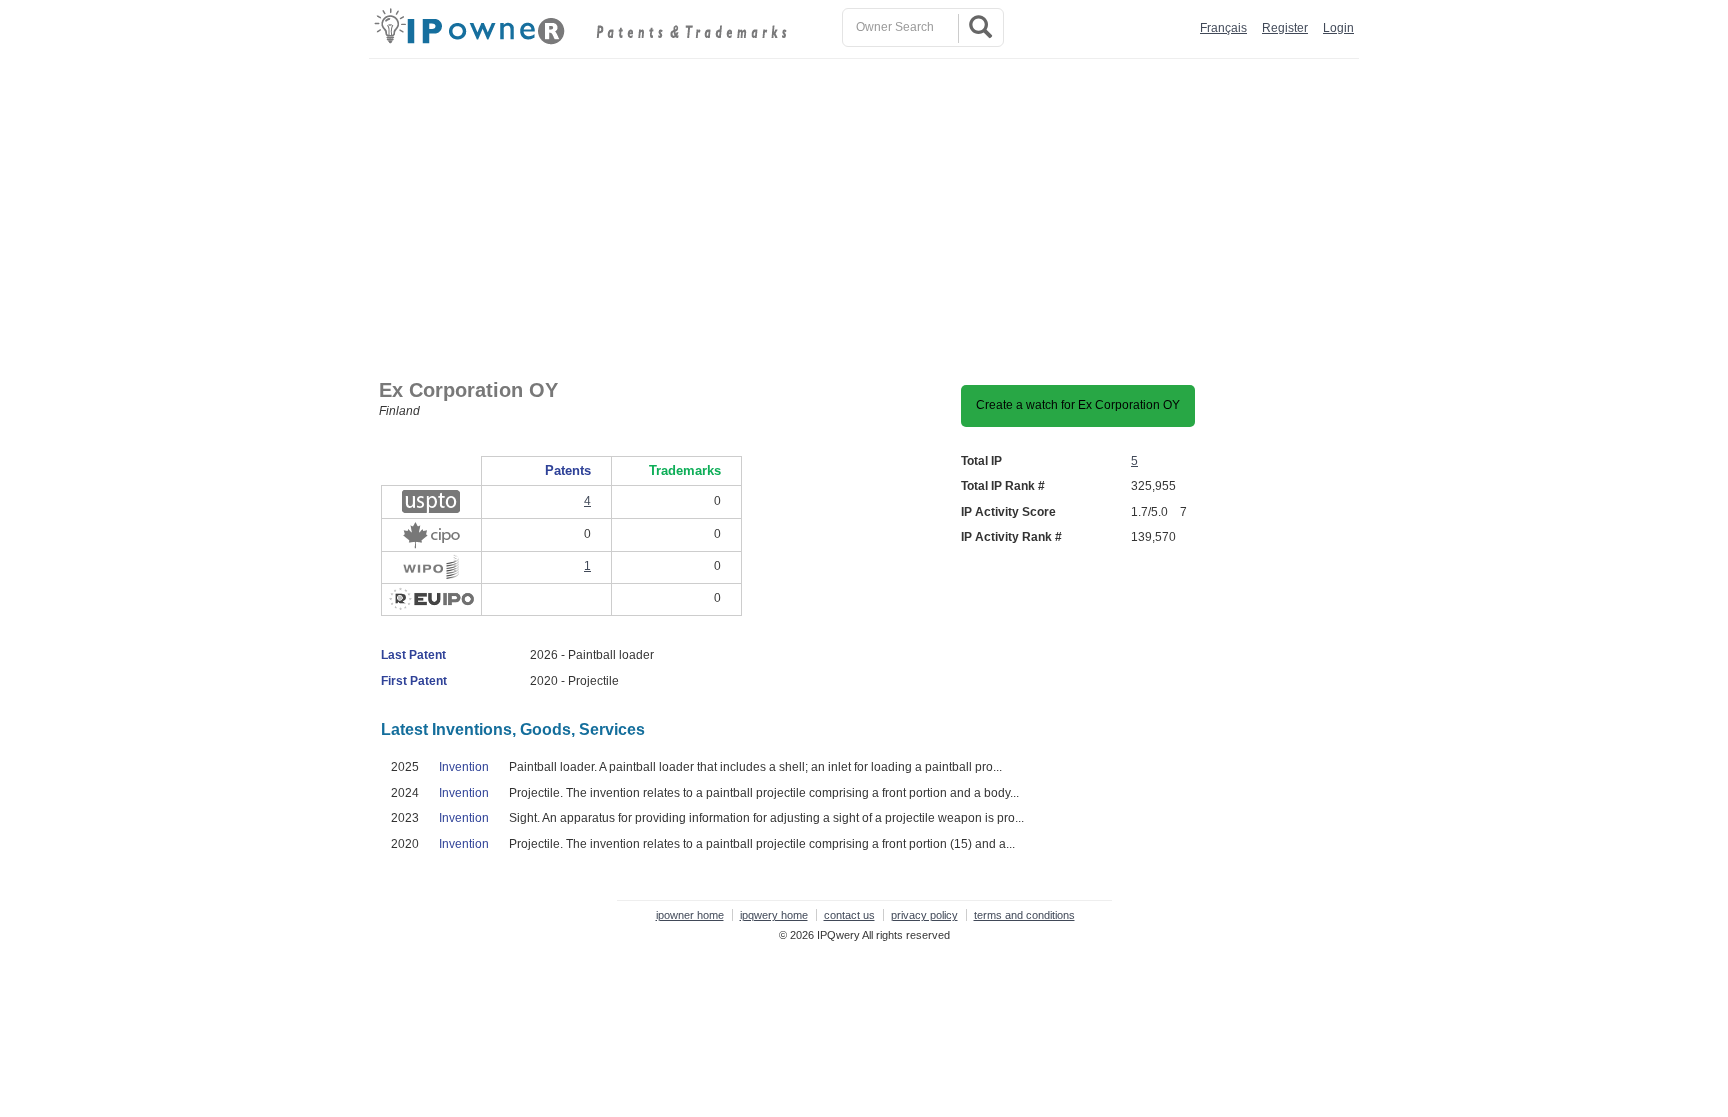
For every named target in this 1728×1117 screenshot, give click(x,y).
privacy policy (924, 915)
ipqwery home (774, 915)
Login (1338, 28)
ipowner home (690, 915)
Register (1285, 28)
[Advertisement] (869, 209)
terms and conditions (1024, 915)
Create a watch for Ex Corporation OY (1078, 405)
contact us (849, 915)
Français (1223, 28)
